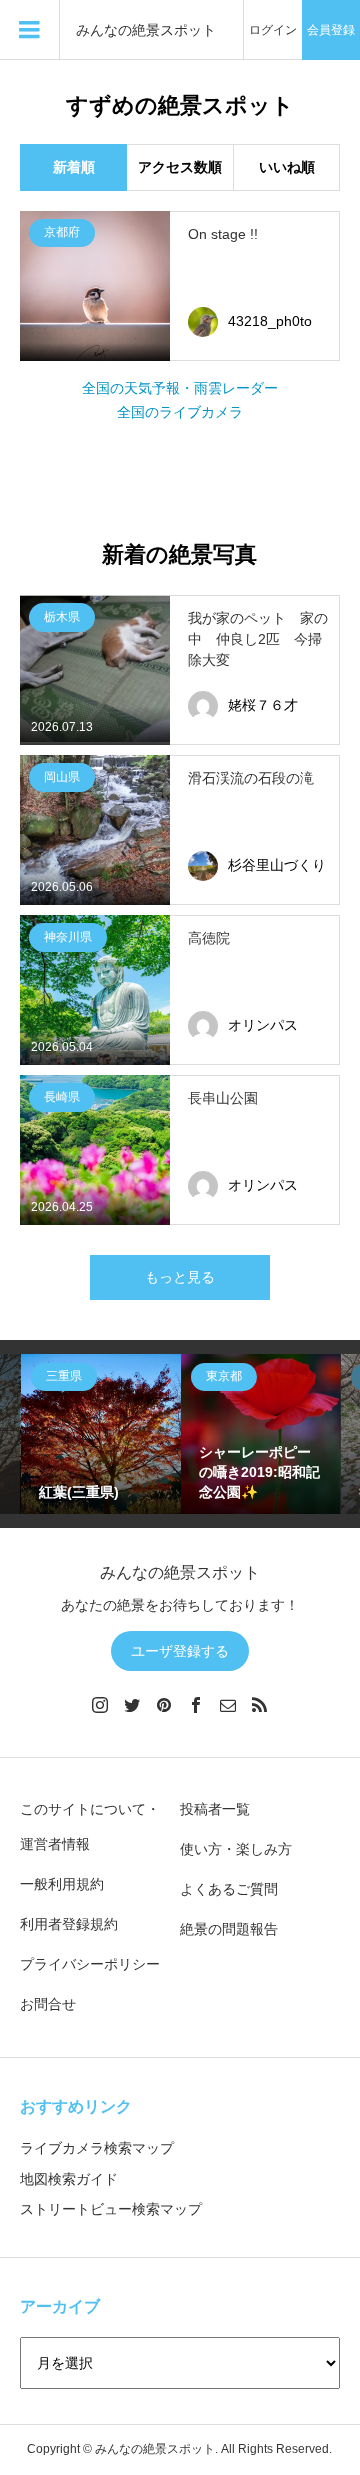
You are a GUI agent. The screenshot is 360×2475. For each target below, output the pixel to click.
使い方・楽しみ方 (236, 1849)
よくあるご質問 (229, 1889)
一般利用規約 (62, 1884)
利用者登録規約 (69, 1924)
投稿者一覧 (215, 1809)
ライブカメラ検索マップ (97, 2148)
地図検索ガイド (69, 2179)
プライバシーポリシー (90, 1964)
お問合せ (48, 2004)
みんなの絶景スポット (146, 30)
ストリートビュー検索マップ (111, 2209)
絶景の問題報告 (229, 1929)
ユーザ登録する (180, 1651)
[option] (101, 1434)
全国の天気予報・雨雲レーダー (180, 388)
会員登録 (331, 30)
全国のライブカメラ (180, 412)
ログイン (273, 30)
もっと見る (180, 1277)
